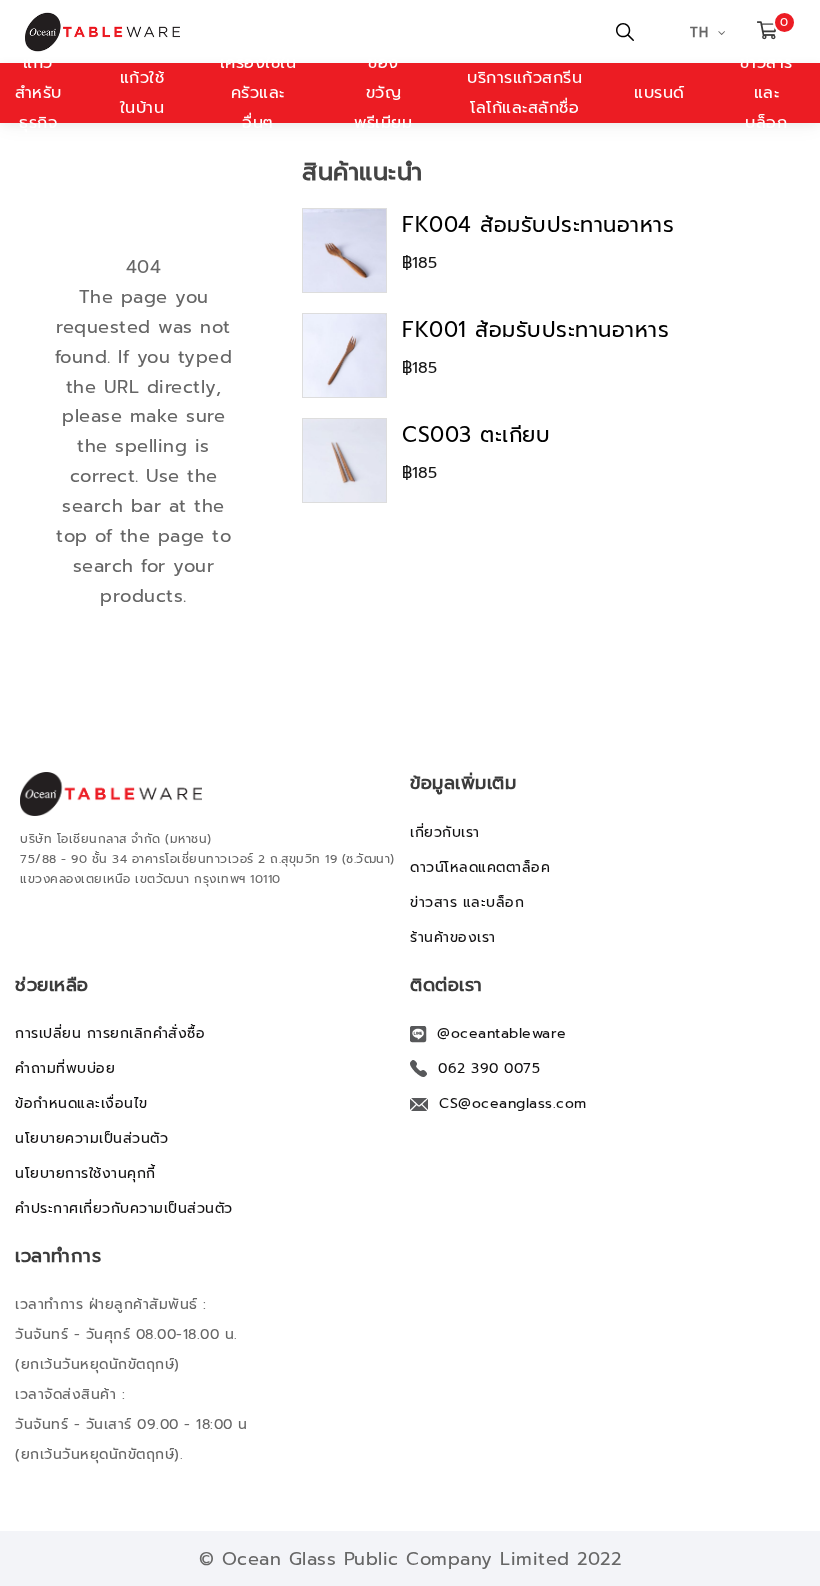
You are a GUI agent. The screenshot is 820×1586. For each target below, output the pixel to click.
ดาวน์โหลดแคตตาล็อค (480, 867)
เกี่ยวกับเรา (445, 832)
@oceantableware (502, 1033)
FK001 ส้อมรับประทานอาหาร (535, 330)
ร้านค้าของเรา (453, 937)
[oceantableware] (123, 32)
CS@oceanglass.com (513, 1103)
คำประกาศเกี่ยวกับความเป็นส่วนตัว (124, 1208)
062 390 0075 (489, 1068)
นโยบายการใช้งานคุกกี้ (85, 1173)
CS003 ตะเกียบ (476, 435)
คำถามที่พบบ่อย (65, 1068)
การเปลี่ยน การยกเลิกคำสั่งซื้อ (110, 1033)
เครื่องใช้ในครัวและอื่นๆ (258, 93)
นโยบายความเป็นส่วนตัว (91, 1138)
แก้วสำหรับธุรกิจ (38, 93)
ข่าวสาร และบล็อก (467, 902)
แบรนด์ (659, 93)
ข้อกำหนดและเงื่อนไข (81, 1103)
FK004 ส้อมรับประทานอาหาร (538, 225)
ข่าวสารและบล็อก (766, 93)
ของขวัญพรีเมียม (383, 93)
